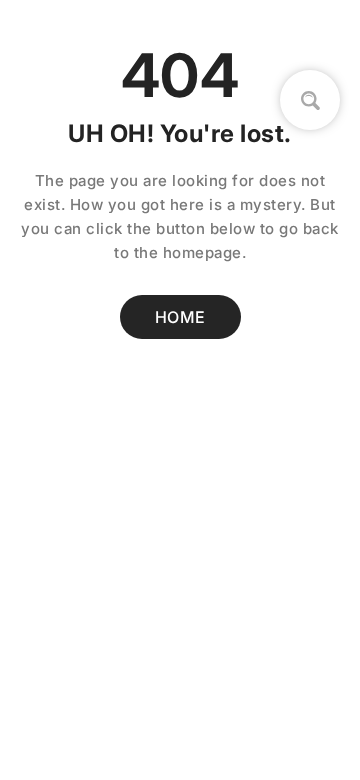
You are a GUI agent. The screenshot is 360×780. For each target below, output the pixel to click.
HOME (180, 317)
